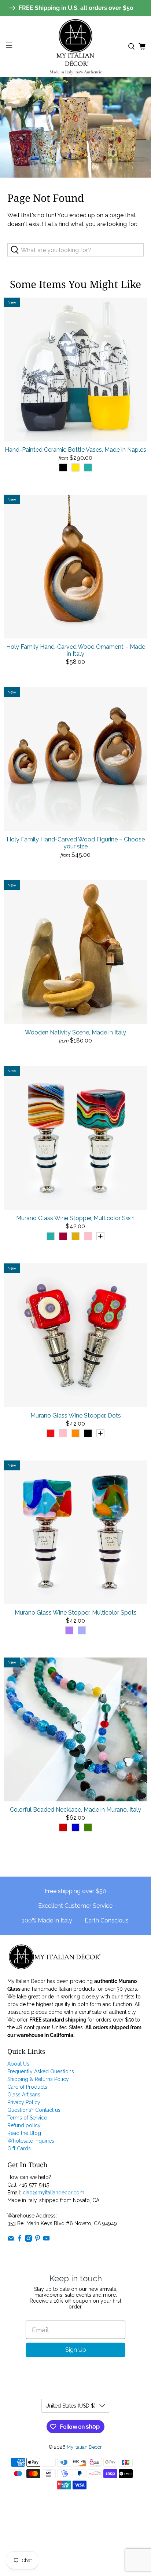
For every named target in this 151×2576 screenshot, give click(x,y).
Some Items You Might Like (75, 284)
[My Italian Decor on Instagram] (28, 2240)
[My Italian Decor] (75, 46)
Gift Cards (19, 2149)
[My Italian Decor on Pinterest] (38, 2240)
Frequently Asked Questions (41, 2071)
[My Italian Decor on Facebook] (20, 2240)
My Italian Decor (84, 2447)
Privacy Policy (24, 2102)
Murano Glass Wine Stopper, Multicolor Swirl (75, 1218)
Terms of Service (27, 2118)
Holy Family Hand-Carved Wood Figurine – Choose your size (76, 843)
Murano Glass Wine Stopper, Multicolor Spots (76, 1613)
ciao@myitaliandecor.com (54, 2193)
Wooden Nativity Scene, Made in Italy (75, 1032)
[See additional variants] (100, 1236)
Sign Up (76, 2350)
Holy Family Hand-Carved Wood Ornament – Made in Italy (76, 650)
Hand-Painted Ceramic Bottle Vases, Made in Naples (75, 450)
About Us (18, 2064)
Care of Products (27, 2087)
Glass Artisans (24, 2095)
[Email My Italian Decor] (11, 2240)
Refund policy (24, 2125)
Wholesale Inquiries (31, 2141)
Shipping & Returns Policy (38, 2079)
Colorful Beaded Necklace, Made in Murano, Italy (75, 1810)
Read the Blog (24, 2133)
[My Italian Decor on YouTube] (46, 2240)
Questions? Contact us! (34, 2110)
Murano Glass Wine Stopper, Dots (76, 1416)
